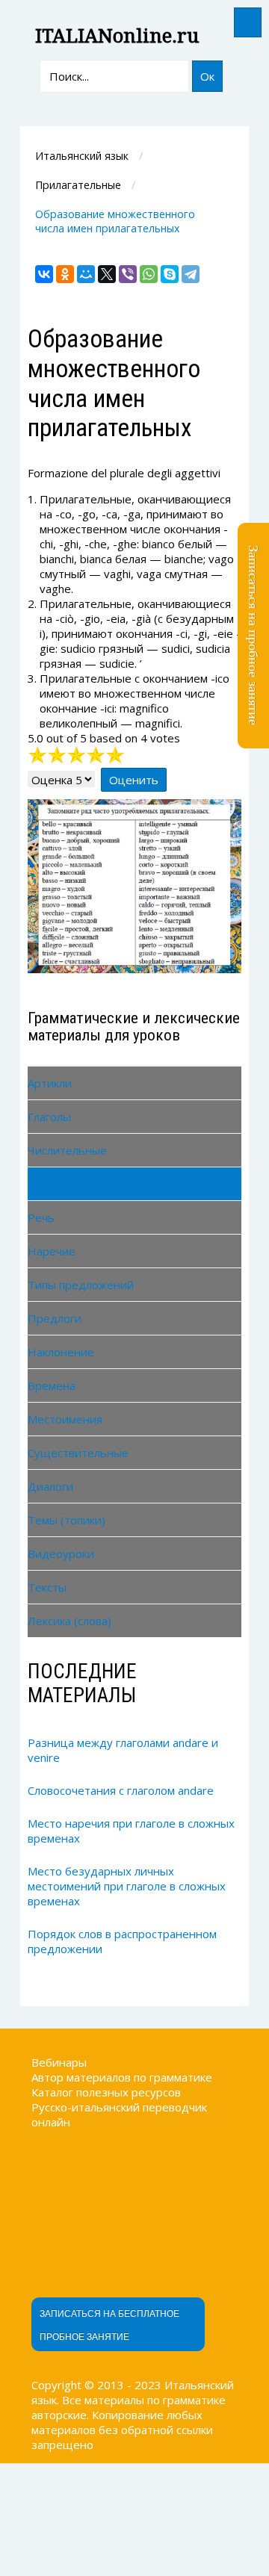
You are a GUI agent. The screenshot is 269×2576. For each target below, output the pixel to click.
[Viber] (128, 274)
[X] (107, 274)
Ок (207, 76)
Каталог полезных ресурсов (106, 2092)
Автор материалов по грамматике (122, 2077)
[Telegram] (191, 274)
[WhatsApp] (149, 274)
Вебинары (59, 2062)
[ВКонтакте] (44, 274)
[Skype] (170, 274)
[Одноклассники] (65, 274)
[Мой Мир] (86, 274)
